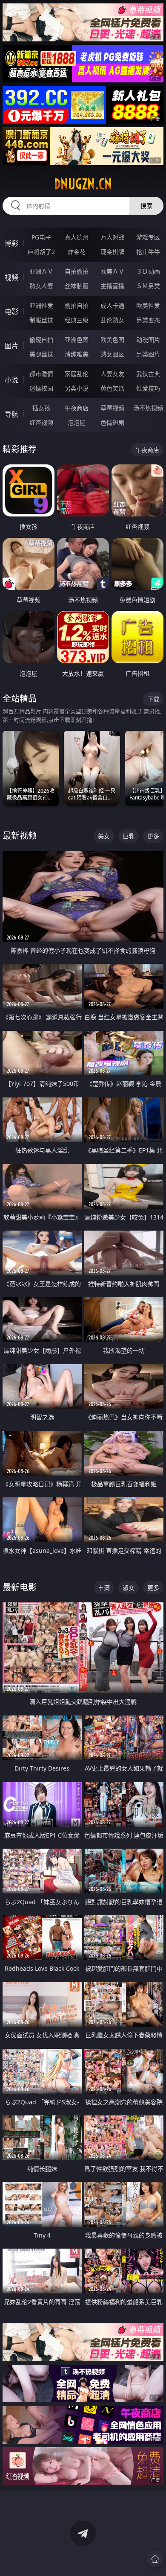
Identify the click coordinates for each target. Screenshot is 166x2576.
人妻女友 (112, 374)
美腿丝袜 (41, 354)
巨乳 (129, 836)
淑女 (129, 1588)
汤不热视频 (148, 408)
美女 (104, 836)
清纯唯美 (77, 354)
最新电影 (20, 1587)
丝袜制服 (77, 286)
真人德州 (77, 237)
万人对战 (112, 237)
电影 (11, 312)
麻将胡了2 (41, 252)
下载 (153, 699)
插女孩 (41, 408)
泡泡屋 (77, 422)
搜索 (146, 206)
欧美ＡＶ (112, 271)
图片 (11, 346)
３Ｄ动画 (148, 271)
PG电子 (41, 237)
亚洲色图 (77, 340)
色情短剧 (112, 422)
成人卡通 (112, 305)
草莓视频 (112, 408)
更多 (153, 836)
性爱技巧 (148, 388)
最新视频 (20, 836)
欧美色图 (112, 340)
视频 (11, 277)
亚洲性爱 (41, 305)
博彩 (11, 243)
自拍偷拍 (77, 271)
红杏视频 (41, 422)
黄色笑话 (112, 388)
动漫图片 (148, 340)
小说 (11, 380)
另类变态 (148, 320)
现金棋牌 (112, 252)
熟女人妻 (41, 286)
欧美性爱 (148, 305)
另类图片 (148, 354)
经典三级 (77, 320)
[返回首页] (155, 2559)
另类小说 (77, 388)
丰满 (104, 1588)
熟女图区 (112, 354)
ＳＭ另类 (148, 286)
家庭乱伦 (77, 374)
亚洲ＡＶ (41, 271)
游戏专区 (148, 237)
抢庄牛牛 (148, 252)
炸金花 (77, 252)
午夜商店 (77, 408)
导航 (11, 414)
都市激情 (41, 374)
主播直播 (112, 286)
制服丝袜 (41, 320)
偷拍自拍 (77, 305)
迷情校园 (41, 388)
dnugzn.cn (83, 184)
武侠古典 (148, 374)
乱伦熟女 (112, 320)
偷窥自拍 (41, 340)
